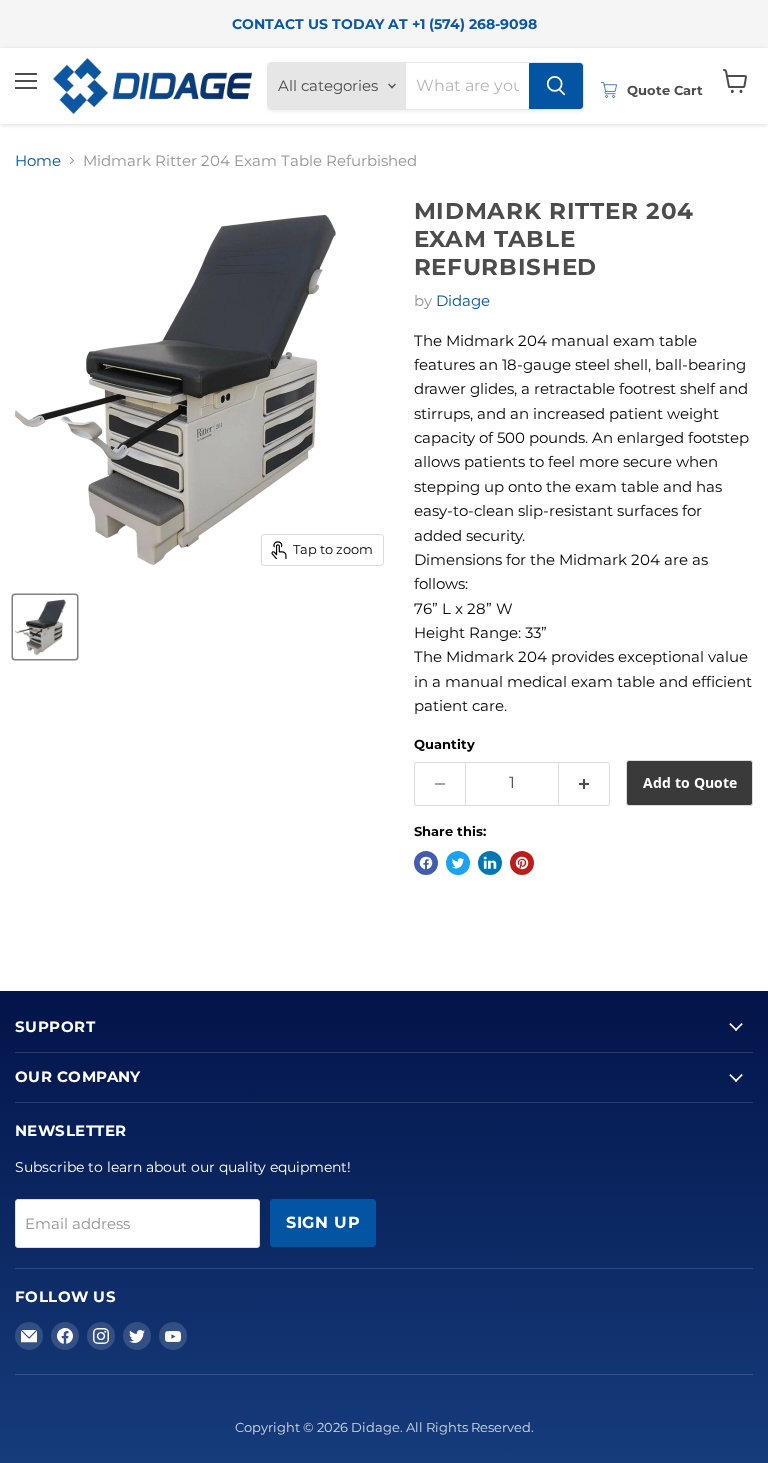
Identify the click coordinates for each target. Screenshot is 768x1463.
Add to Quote (690, 782)
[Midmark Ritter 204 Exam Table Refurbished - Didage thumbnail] (45, 627)
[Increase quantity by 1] (584, 784)
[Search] (556, 86)
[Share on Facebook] (426, 863)
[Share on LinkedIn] (490, 863)
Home (38, 160)
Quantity (444, 744)
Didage (463, 300)
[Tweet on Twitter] (458, 863)
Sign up (323, 1222)
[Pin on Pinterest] (522, 863)
